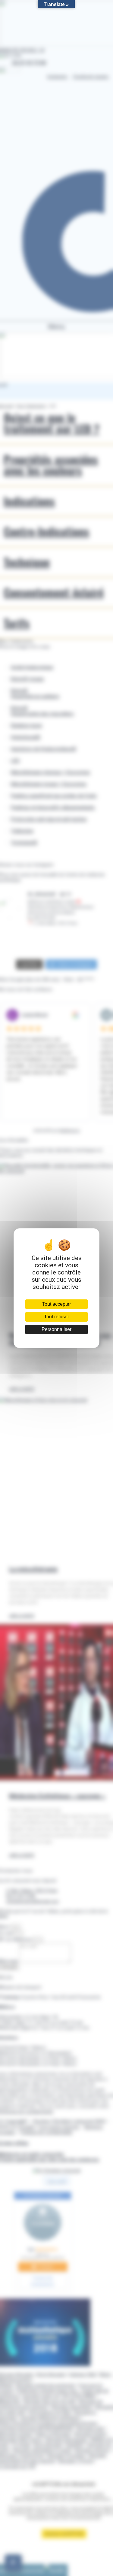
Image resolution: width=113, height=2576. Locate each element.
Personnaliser (56, 1329)
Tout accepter (56, 1304)
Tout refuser (56, 1317)
